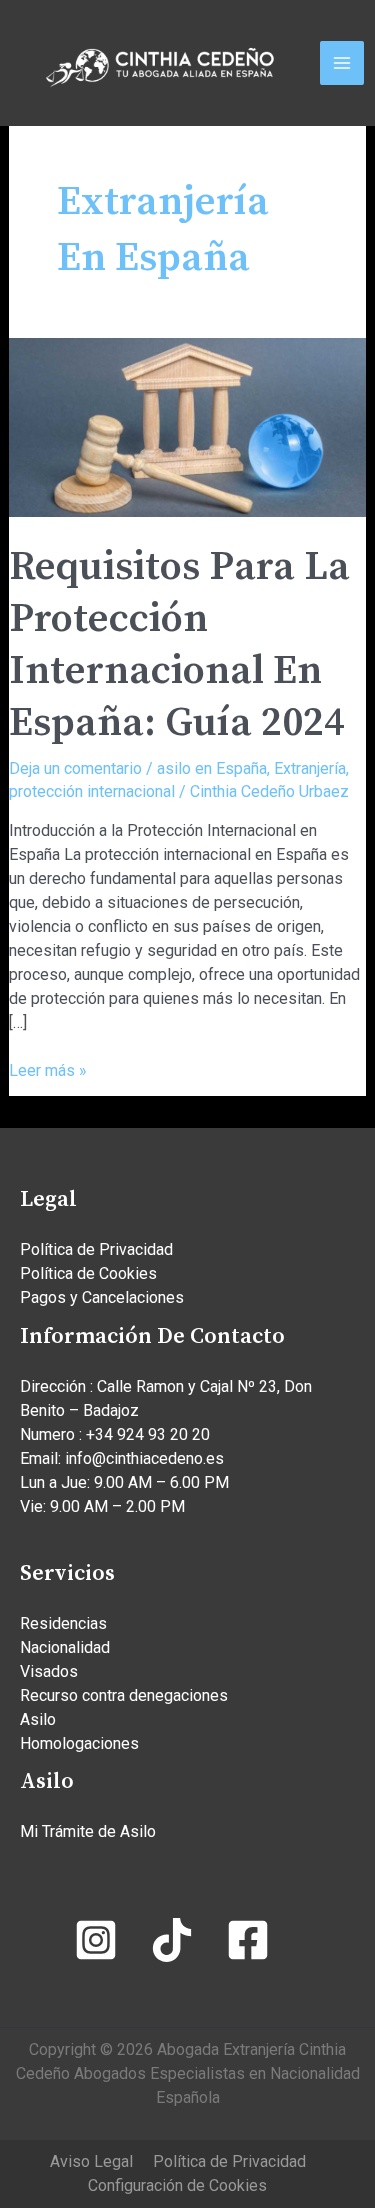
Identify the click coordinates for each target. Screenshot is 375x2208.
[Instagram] (96, 1940)
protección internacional (92, 791)
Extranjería (310, 768)
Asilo (38, 1719)
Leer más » (48, 1069)
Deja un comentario (75, 768)
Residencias (63, 1623)
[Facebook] (248, 1940)
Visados (49, 1671)
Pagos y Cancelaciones (102, 1297)
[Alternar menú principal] (342, 63)
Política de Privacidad (96, 1249)
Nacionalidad (65, 1647)
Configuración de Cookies (177, 2185)
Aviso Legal (91, 2161)
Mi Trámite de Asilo (88, 1831)
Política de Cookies (88, 1273)
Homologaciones (79, 1743)
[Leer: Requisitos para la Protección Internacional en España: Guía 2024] (188, 425)
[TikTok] (172, 1940)
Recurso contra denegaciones (124, 1695)
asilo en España (212, 768)
